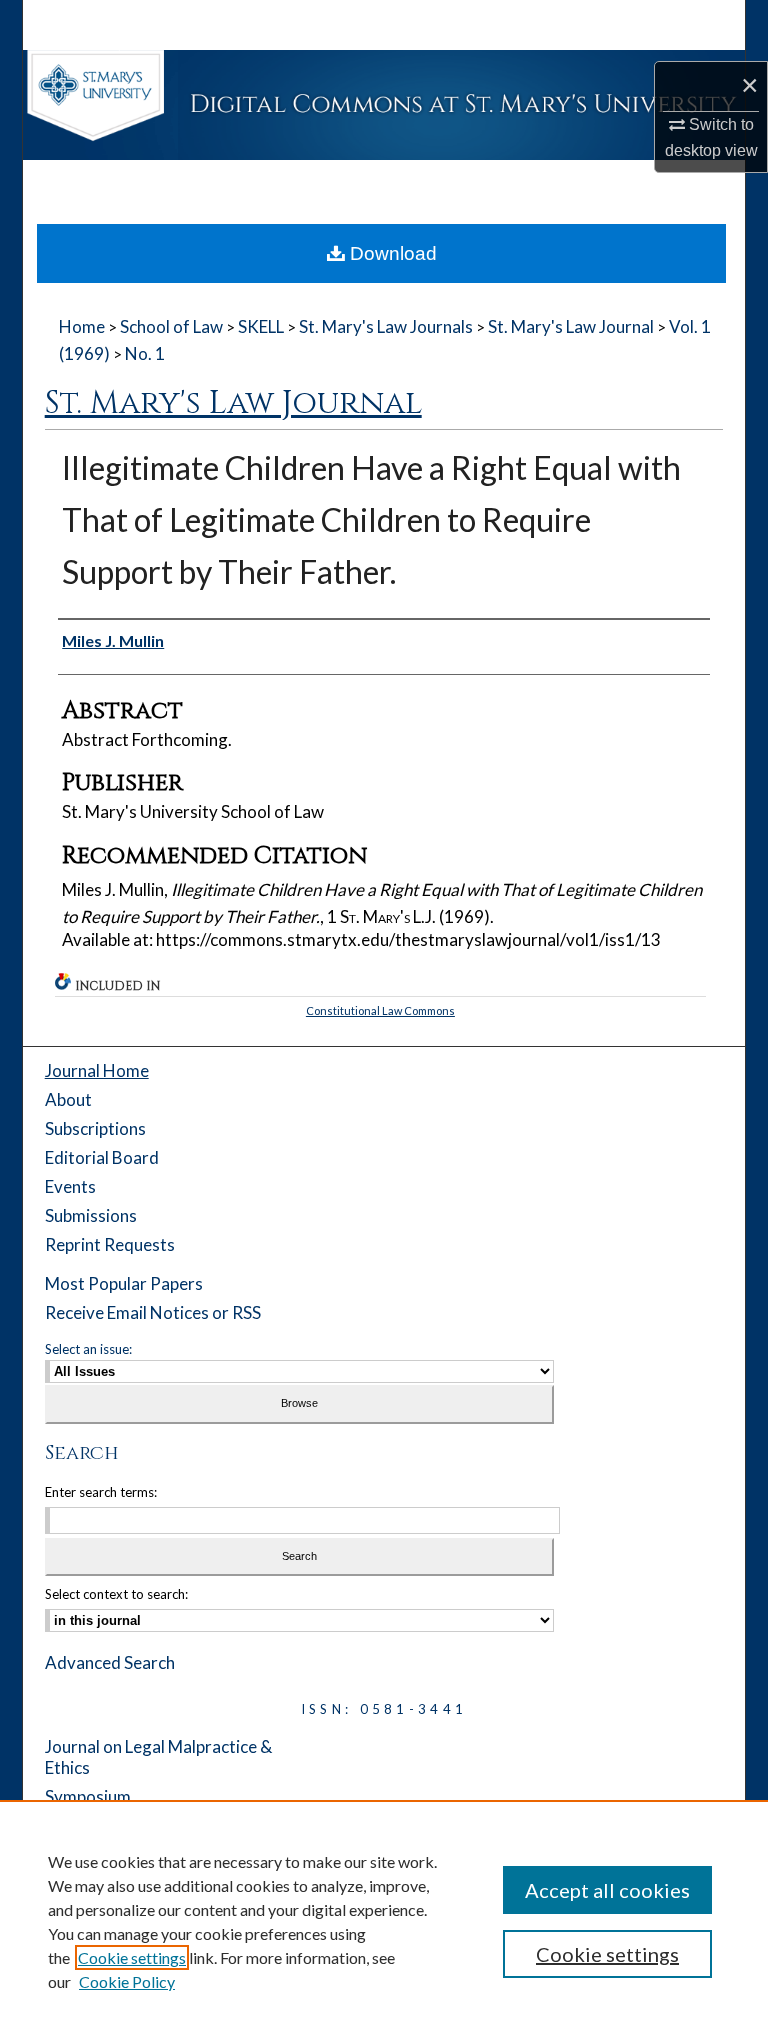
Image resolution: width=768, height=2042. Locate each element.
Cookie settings (132, 1957)
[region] (384, 1921)
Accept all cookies (607, 1890)
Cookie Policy (127, 1981)
